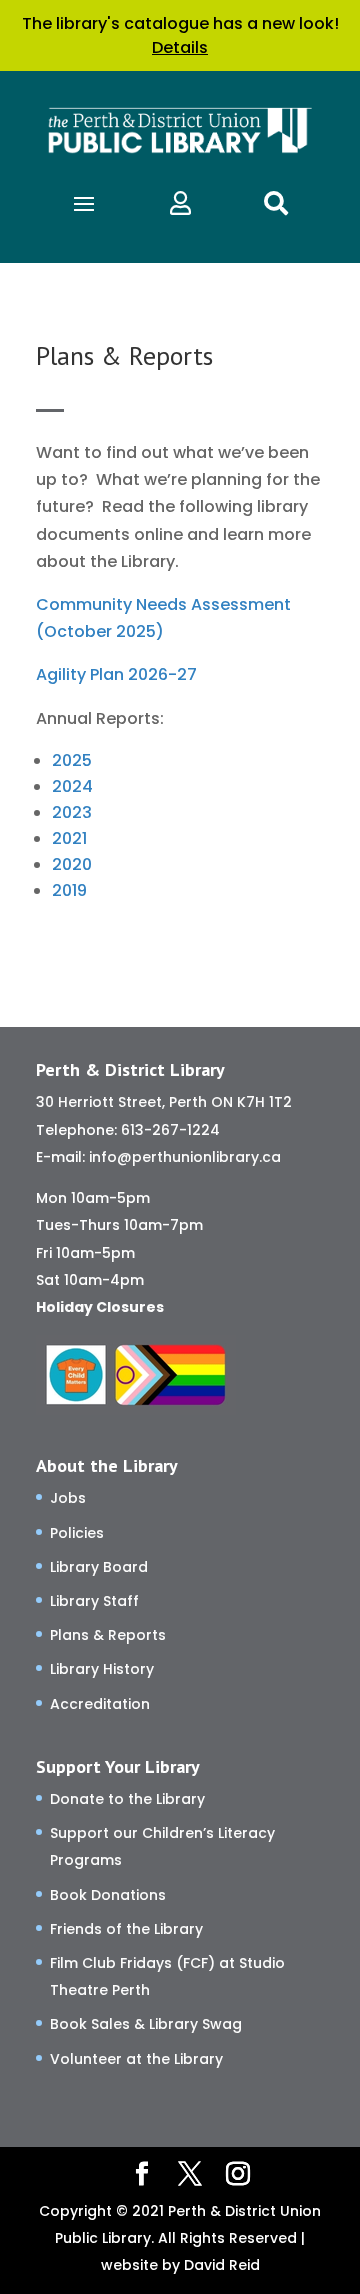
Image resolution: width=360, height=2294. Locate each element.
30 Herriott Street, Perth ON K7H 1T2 (164, 1102)
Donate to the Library (127, 1799)
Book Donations (108, 1895)
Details (180, 47)
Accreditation (100, 1704)
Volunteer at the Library (136, 2059)
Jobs (68, 1498)
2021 (69, 838)
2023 (72, 812)
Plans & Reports (108, 1635)
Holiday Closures (100, 1307)
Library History (102, 1669)
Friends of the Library (126, 1929)
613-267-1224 (170, 1130)
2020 (72, 864)
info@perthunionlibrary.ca (185, 1157)
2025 (72, 760)
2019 (69, 890)
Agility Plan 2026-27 (116, 674)
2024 (72, 786)
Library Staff (94, 1601)
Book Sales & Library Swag (146, 2024)
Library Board (99, 1567)
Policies (77, 1533)
